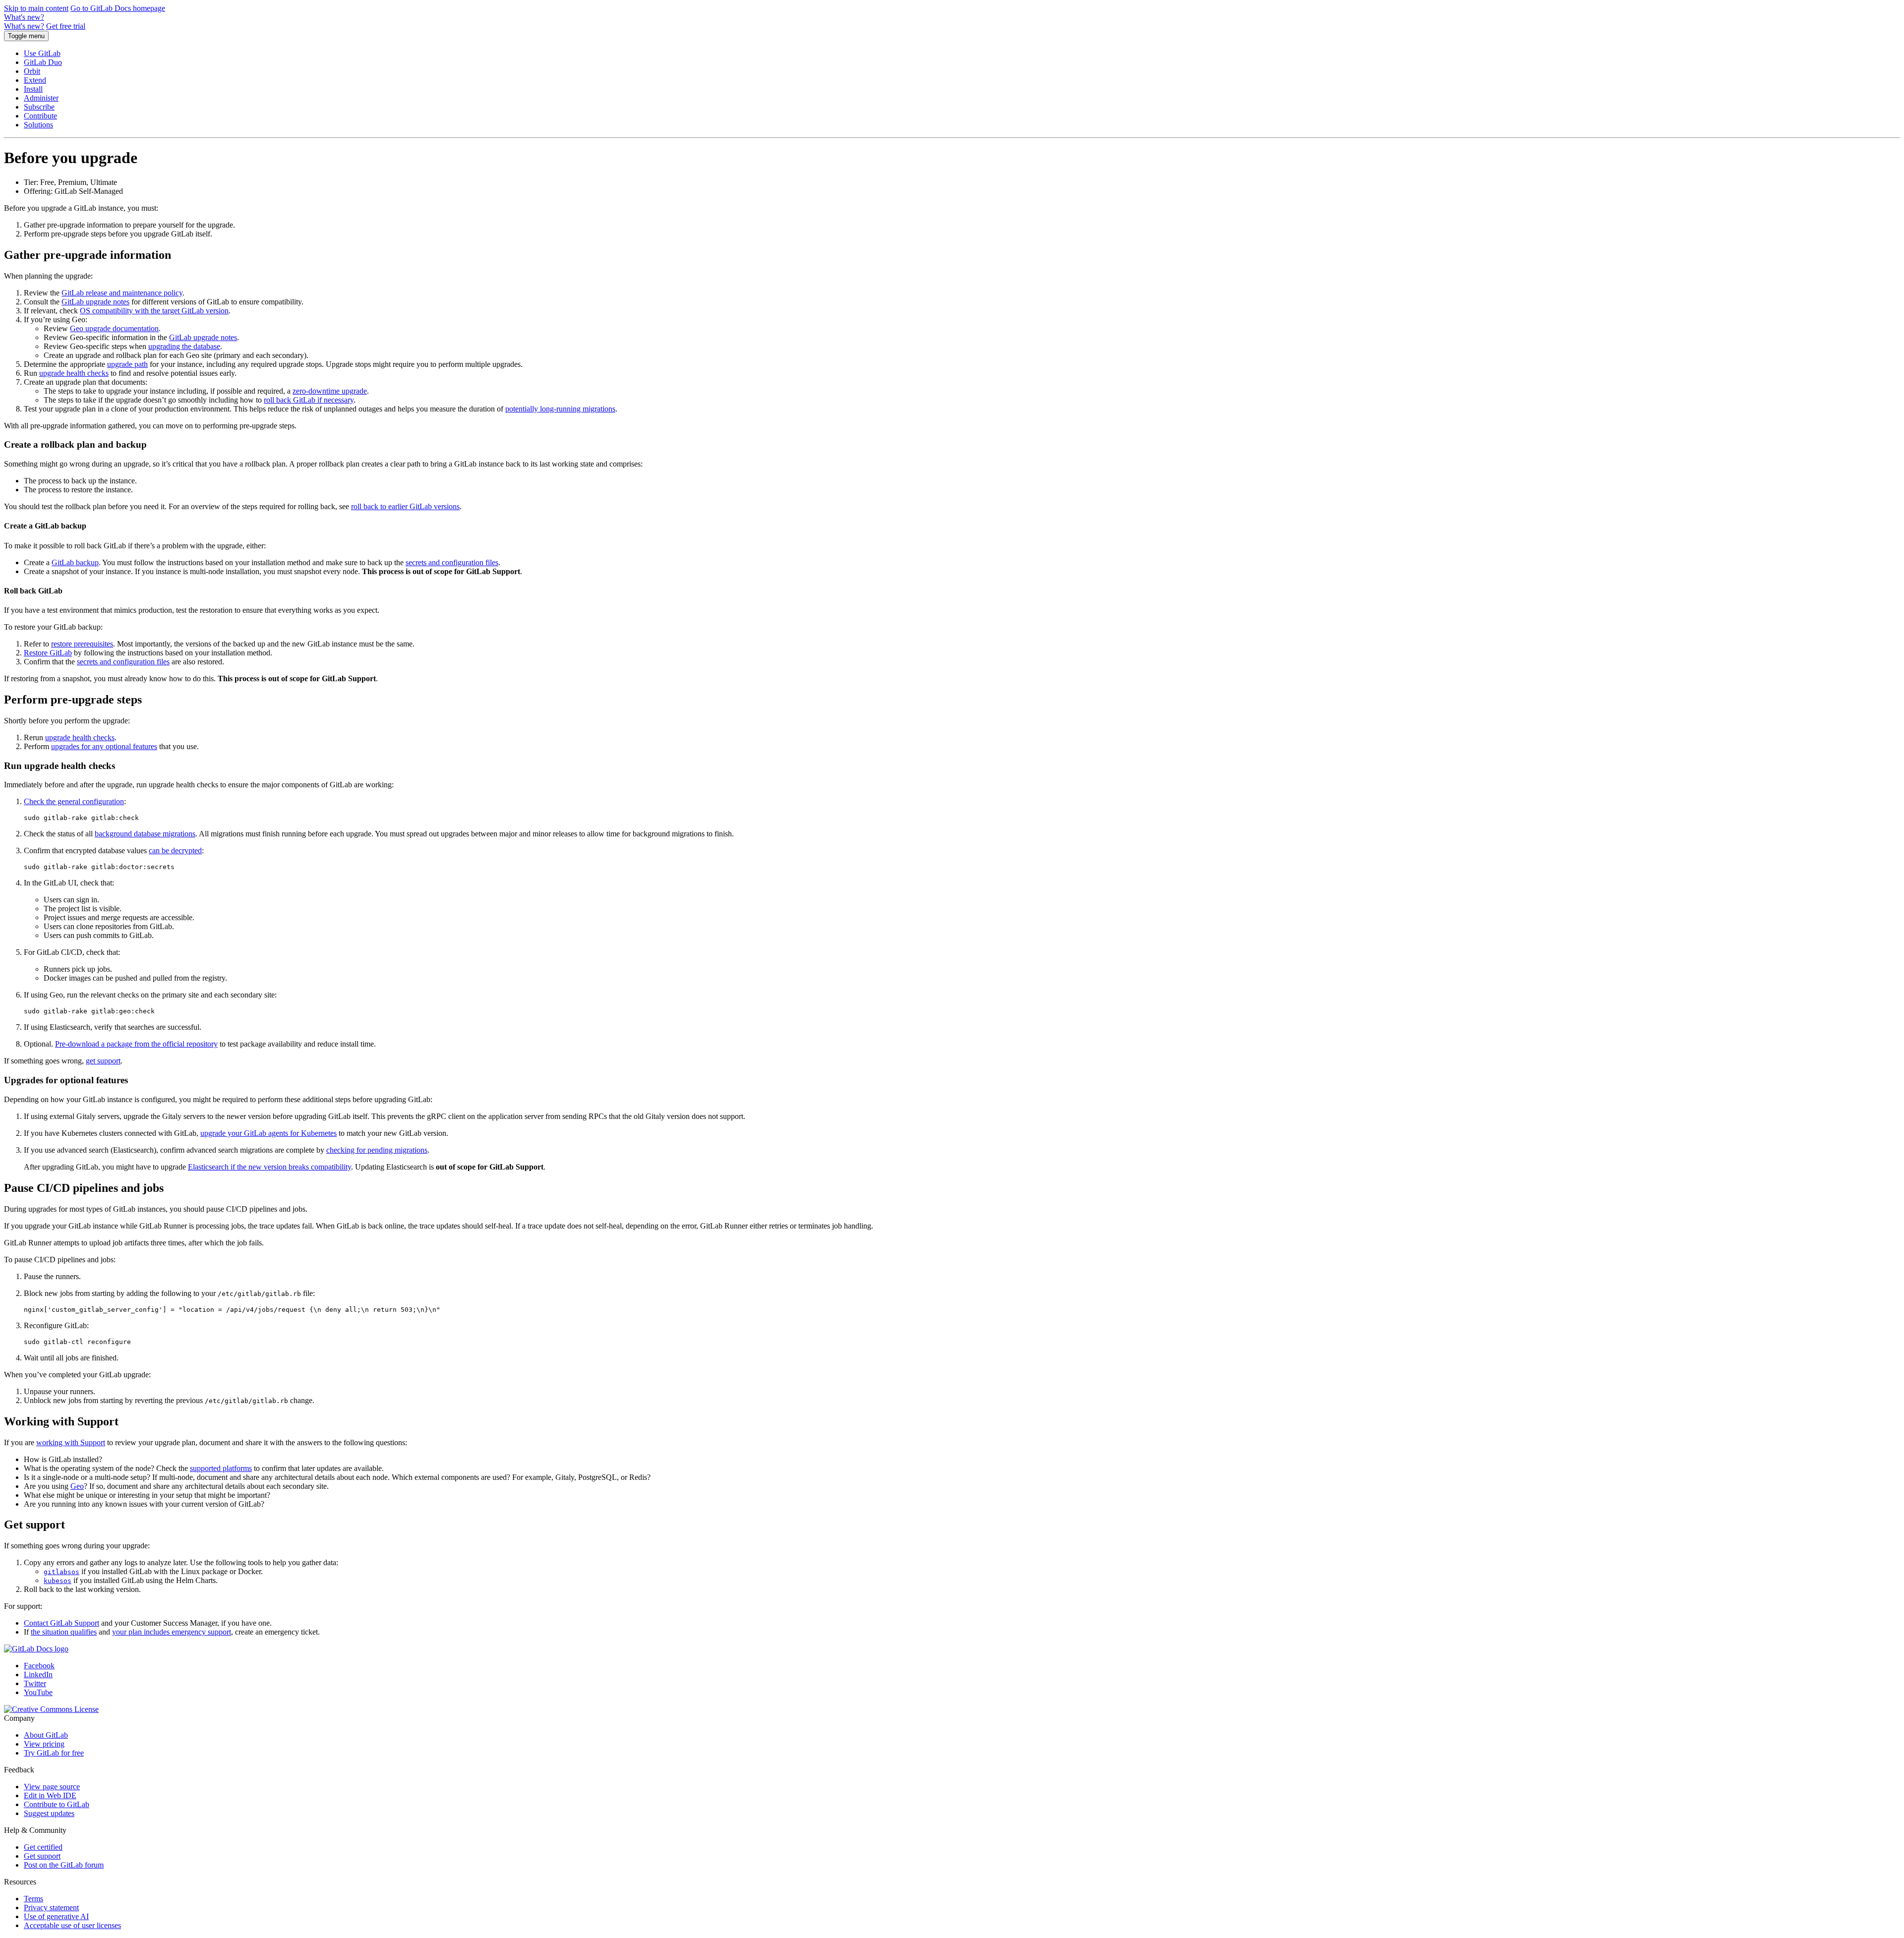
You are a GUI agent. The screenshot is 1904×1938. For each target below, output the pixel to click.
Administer (41, 98)
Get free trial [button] (66, 26)
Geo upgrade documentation (114, 328)
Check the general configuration (74, 801)
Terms (33, 1899)
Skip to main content (36, 8)
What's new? (24, 17)
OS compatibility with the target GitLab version (154, 311)
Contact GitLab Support (61, 1623)
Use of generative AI (56, 1916)
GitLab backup (75, 562)
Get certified (43, 1847)
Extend (35, 80)
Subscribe (39, 107)
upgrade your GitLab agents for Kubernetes (268, 1133)
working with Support (71, 1442)
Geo (77, 1486)
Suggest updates (49, 1813)
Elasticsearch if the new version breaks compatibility (269, 1167)
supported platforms (221, 1468)
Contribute (40, 116)
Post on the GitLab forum (64, 1865)
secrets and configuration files (452, 562)
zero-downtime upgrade (330, 391)
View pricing (44, 1744)
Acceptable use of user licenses (72, 1925)
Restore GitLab (48, 653)
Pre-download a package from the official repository (136, 1044)
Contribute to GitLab (57, 1804)
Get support (42, 1856)
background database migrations (145, 834)
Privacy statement (51, 1908)
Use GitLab (42, 53)
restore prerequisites (82, 644)
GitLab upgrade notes (95, 302)
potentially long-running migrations (560, 409)
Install (33, 89)
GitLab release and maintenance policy (122, 293)
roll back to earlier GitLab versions (405, 506)
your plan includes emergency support (172, 1632)
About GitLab (46, 1735)
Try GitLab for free (54, 1753)
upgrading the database (184, 346)
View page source (52, 1787)
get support (103, 1061)
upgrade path (127, 364)
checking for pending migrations (377, 1150)
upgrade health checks (74, 373)
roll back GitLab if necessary (309, 400)
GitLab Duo (43, 62)
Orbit (32, 71)
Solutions (38, 125)
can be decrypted (175, 851)
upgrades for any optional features (104, 746)
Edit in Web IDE (50, 1795)
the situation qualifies (64, 1632)
